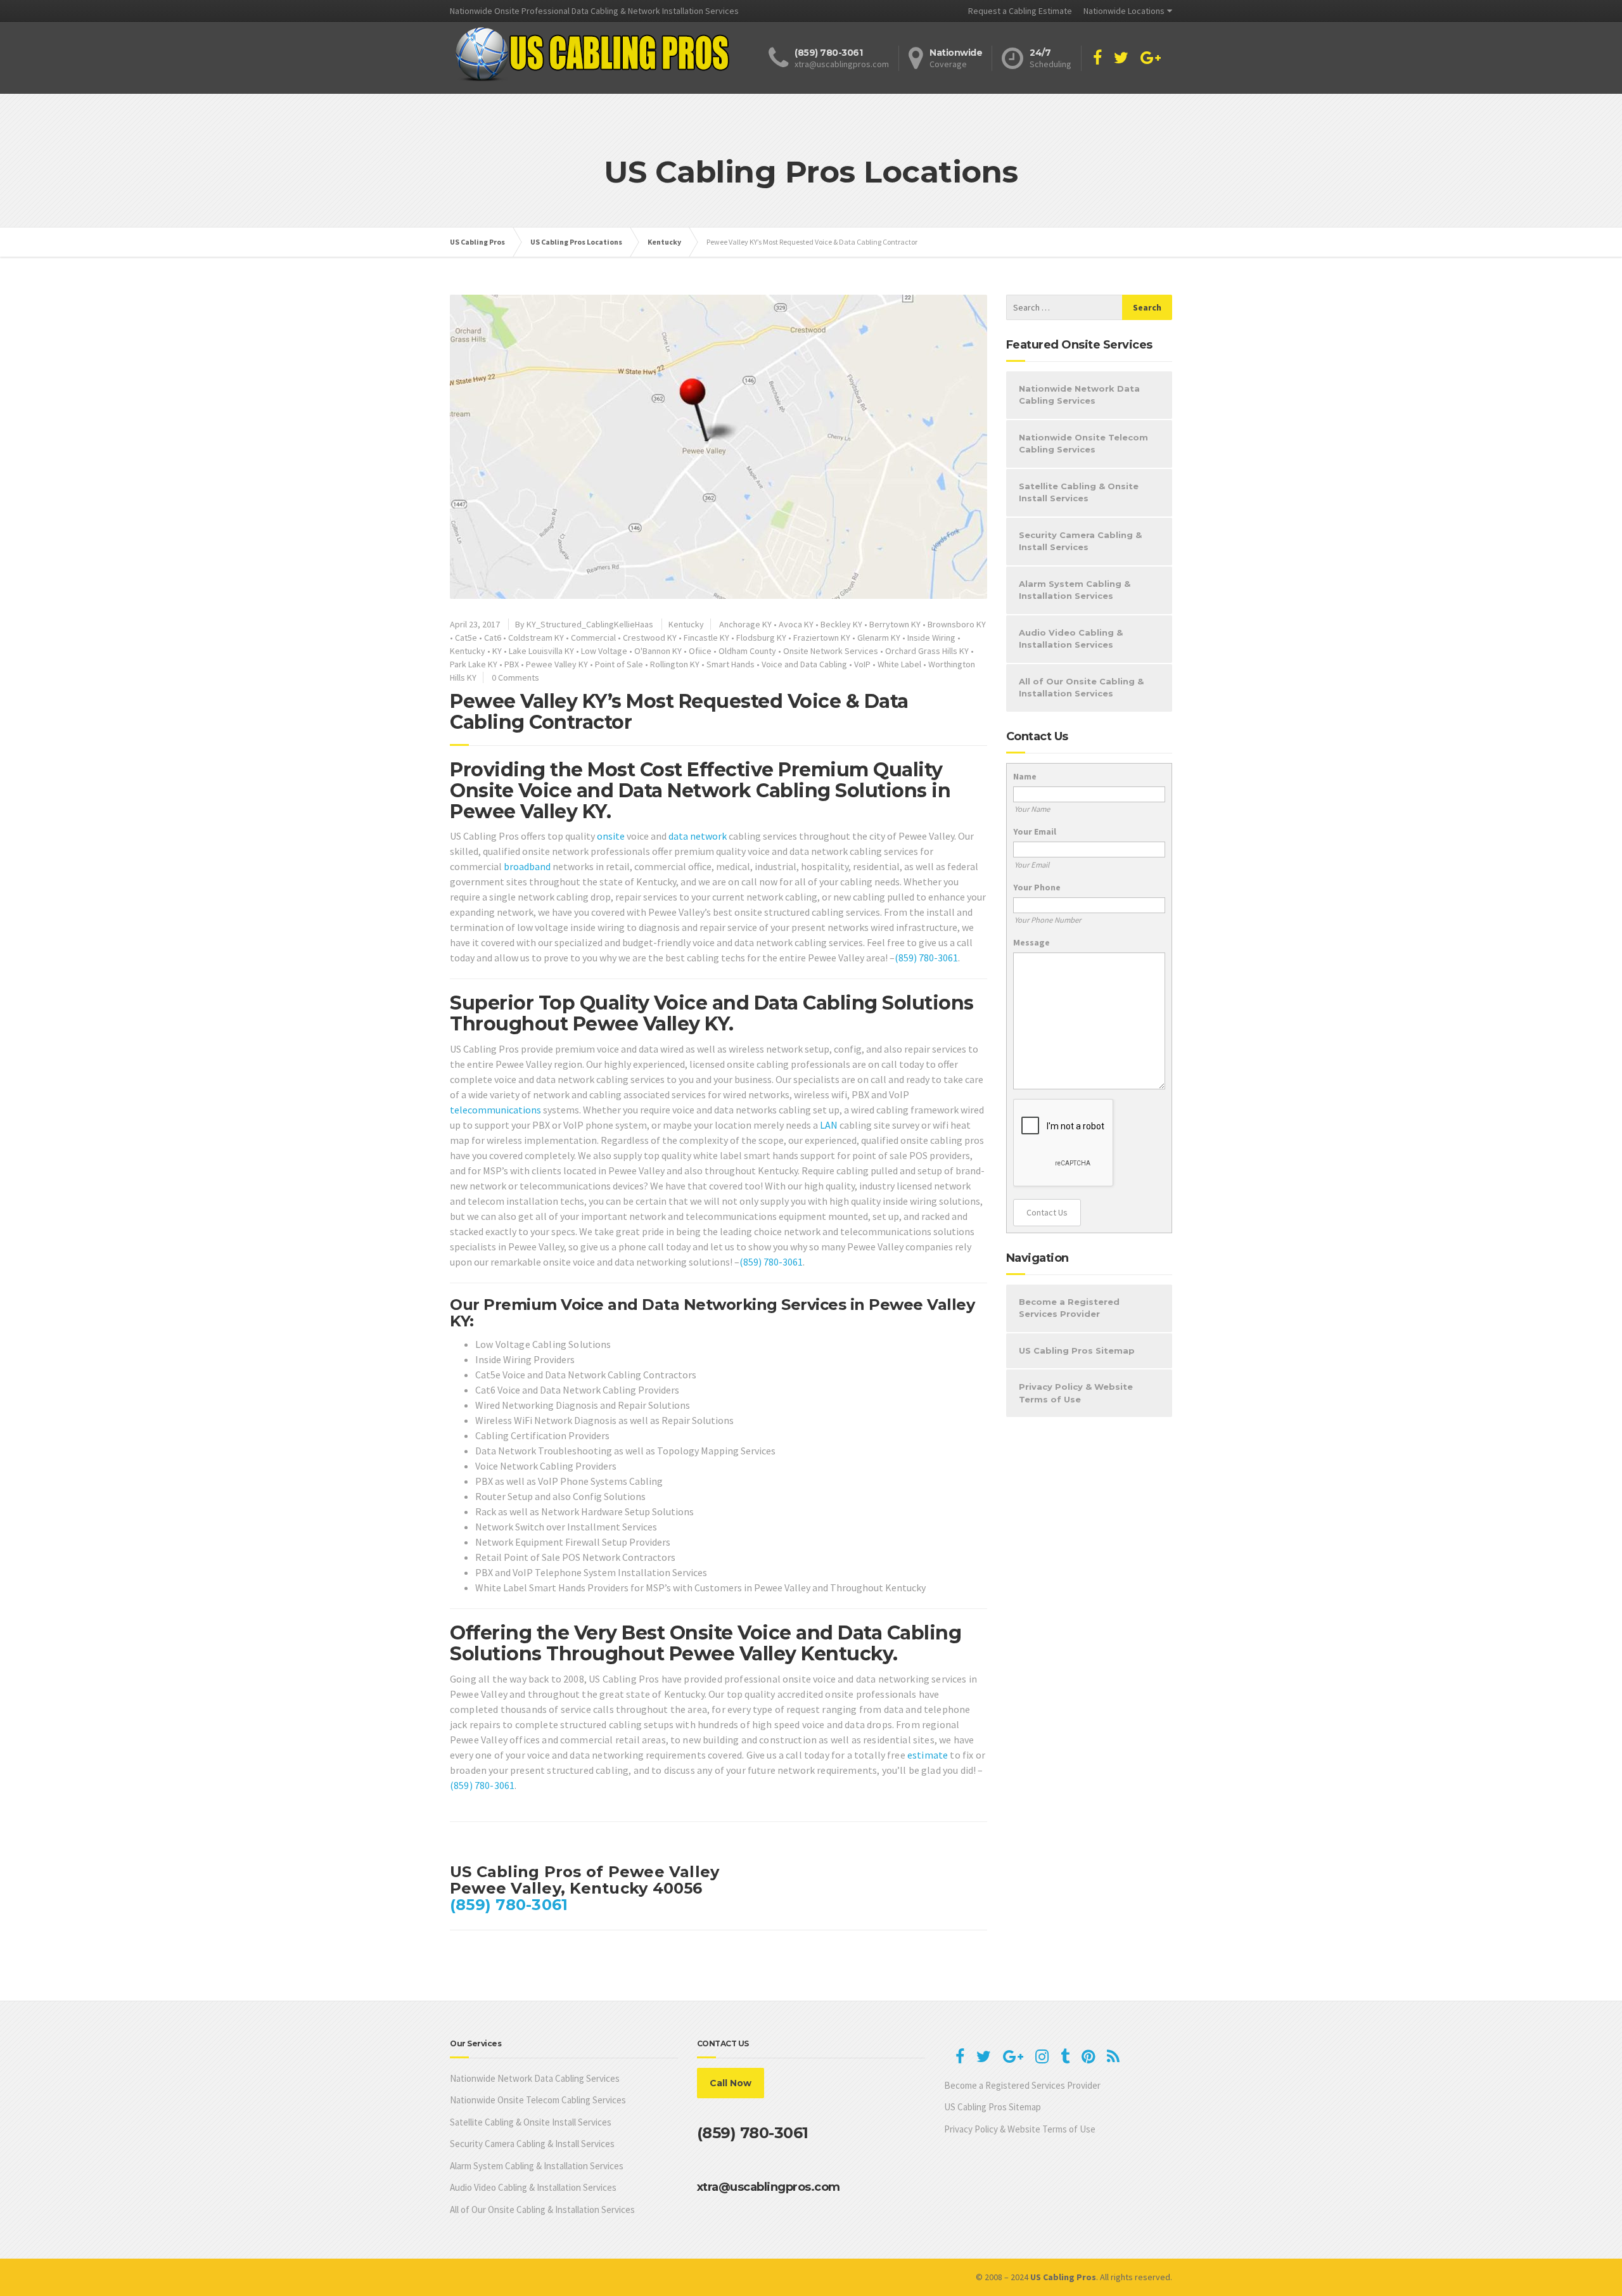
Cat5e (466, 638)
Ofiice (700, 651)
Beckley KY (841, 624)
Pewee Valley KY (557, 664)
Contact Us (1047, 1212)
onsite (611, 836)
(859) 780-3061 (926, 958)
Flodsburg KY (761, 638)
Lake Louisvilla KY (541, 651)
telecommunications (495, 1110)
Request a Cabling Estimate (1020, 11)
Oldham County (747, 651)
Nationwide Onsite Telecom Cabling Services (1083, 444)
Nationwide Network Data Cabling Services (1079, 395)
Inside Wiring (931, 638)
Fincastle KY (706, 638)
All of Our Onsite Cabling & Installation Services (1081, 688)
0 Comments (515, 677)
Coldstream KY (536, 638)
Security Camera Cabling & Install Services (1080, 541)
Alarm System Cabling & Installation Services (1075, 590)
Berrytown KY (895, 624)
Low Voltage (604, 651)
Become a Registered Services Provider (1069, 1308)
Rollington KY (675, 664)
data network (698, 836)
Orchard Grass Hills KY (927, 651)
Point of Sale (619, 664)
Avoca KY (796, 624)
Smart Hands (731, 664)
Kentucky (686, 624)
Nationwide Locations (1124, 11)
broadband (527, 866)
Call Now (731, 2083)
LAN (829, 1125)
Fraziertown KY (822, 638)
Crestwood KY (650, 638)
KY (497, 651)
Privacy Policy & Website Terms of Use (1076, 1393)
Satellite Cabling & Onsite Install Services (1079, 492)
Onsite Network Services (831, 651)
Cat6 (493, 638)
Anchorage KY (745, 624)
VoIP (862, 664)
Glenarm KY (879, 638)
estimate (928, 1755)
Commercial (593, 638)
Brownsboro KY (957, 624)
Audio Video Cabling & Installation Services (1071, 639)
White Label (899, 664)
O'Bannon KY (658, 651)
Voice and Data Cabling (804, 664)
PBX (512, 664)
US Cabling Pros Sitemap (1077, 1350)
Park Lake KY (474, 664)
